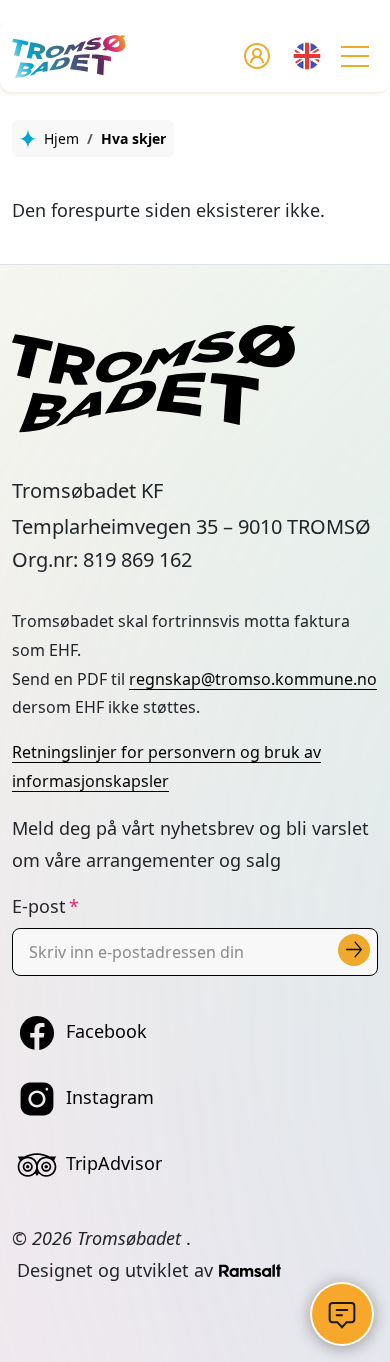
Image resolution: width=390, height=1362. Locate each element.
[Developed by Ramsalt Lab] (250, 1270)
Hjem (61, 138)
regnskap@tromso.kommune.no (253, 679)
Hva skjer (133, 138)
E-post (39, 906)
